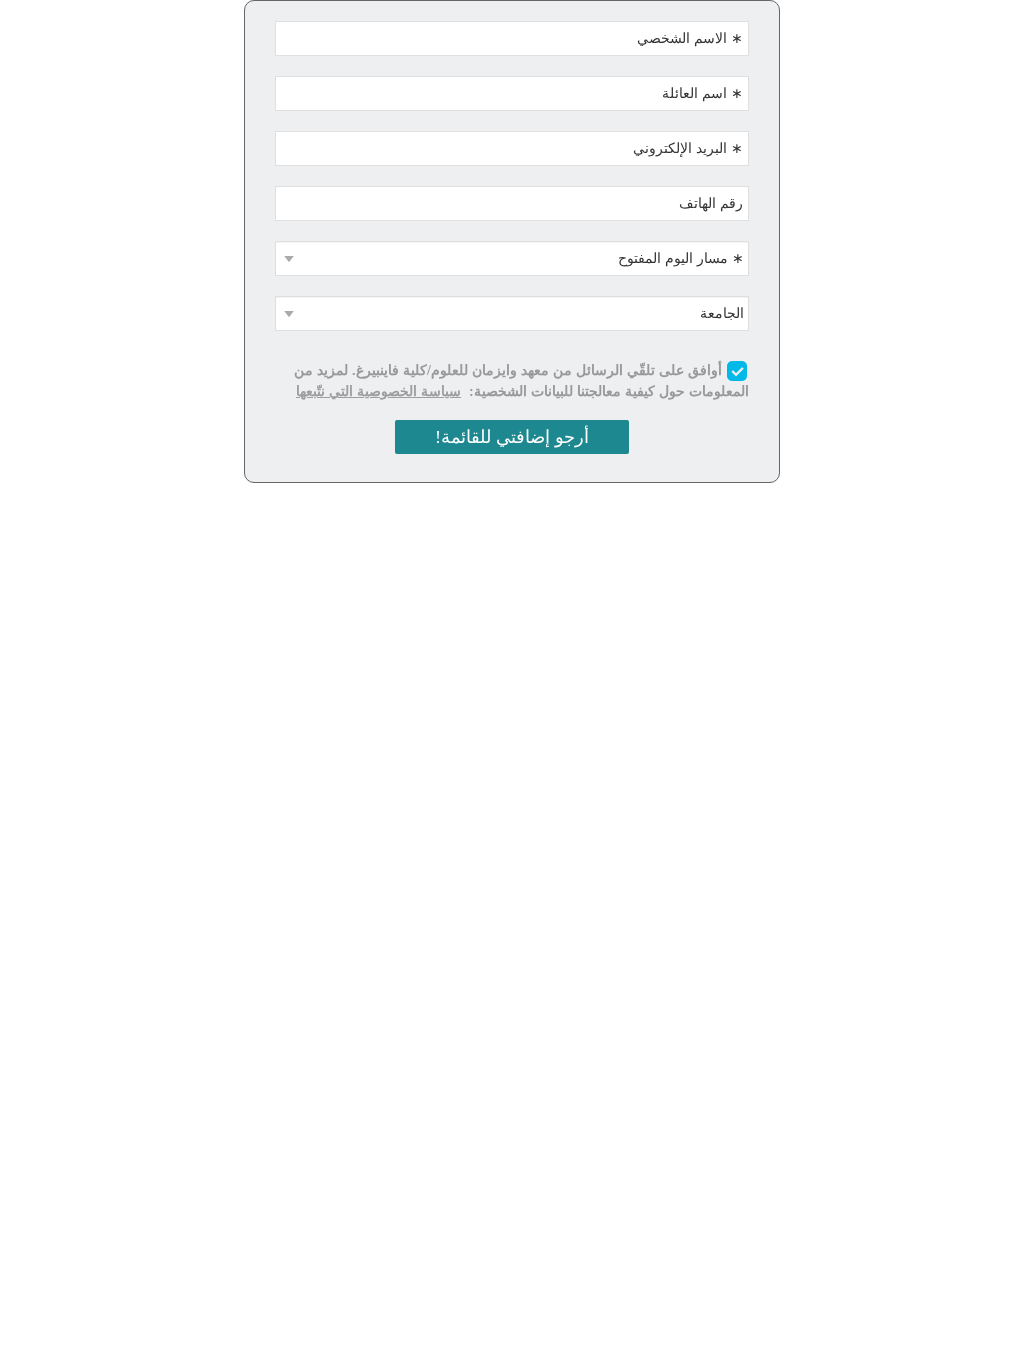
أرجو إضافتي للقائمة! (512, 437)
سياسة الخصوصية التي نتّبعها (378, 391)
